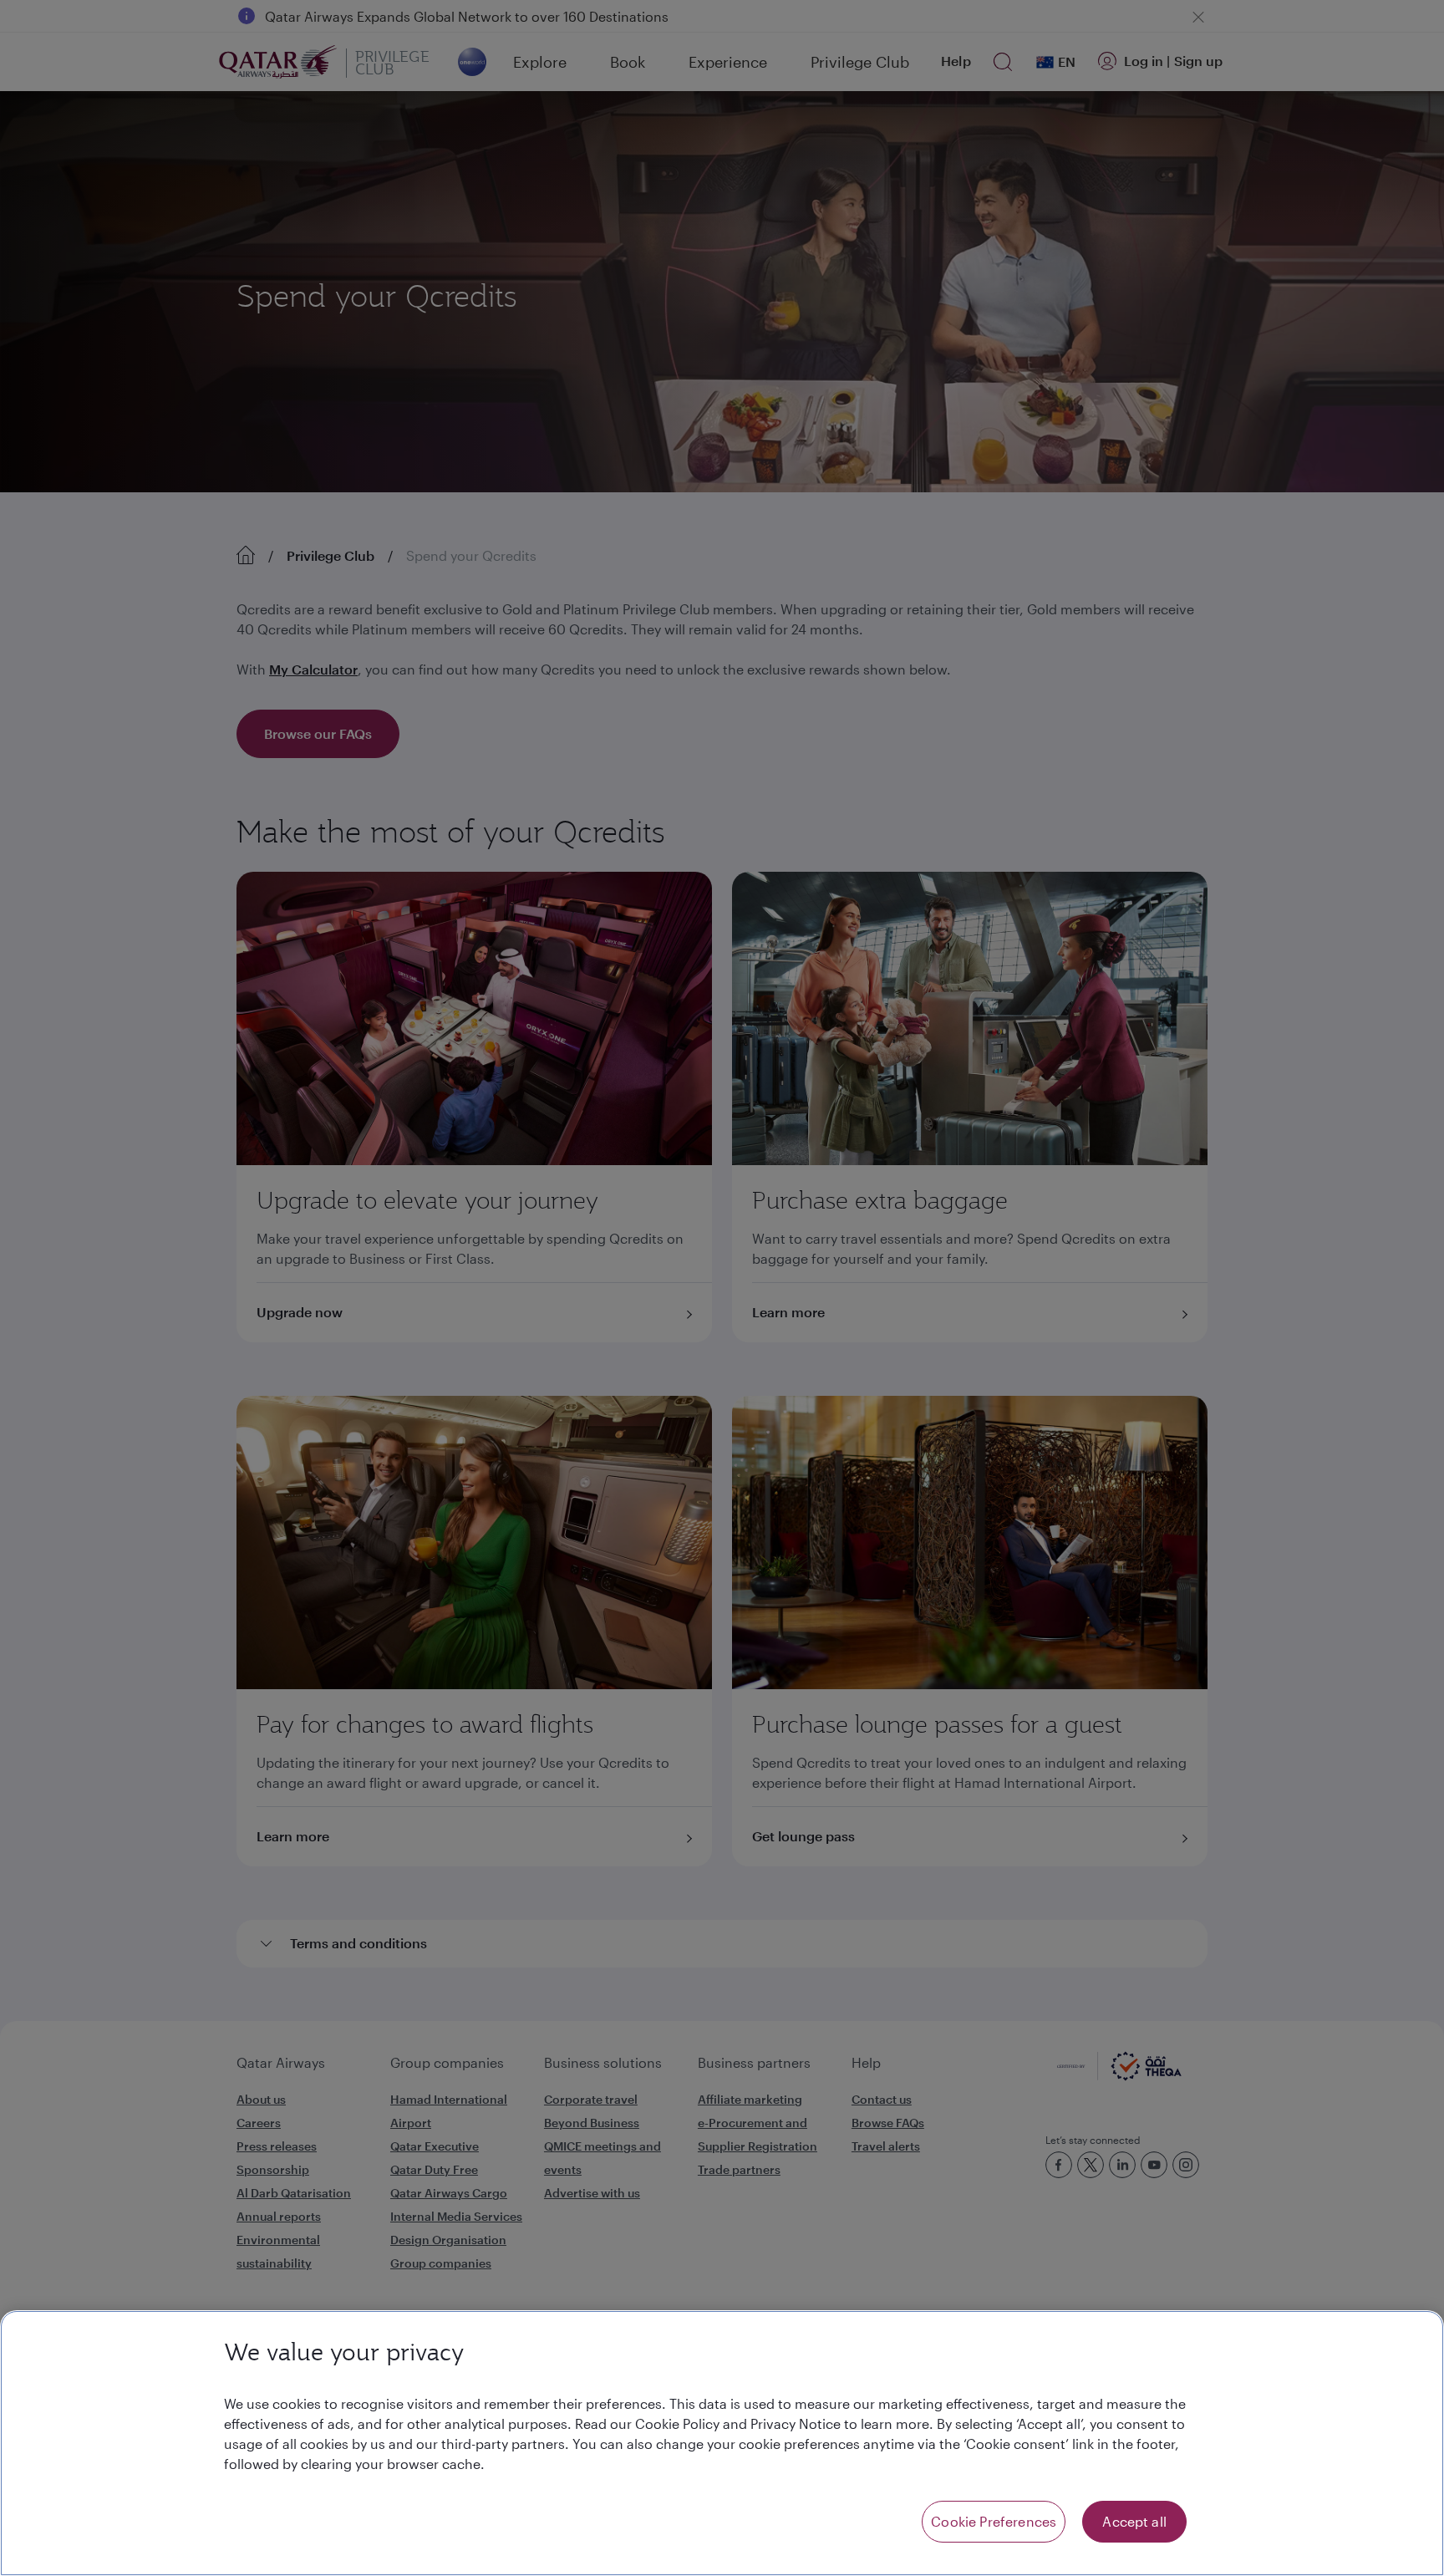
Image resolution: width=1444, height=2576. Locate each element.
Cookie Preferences (994, 2521)
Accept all (1134, 2521)
